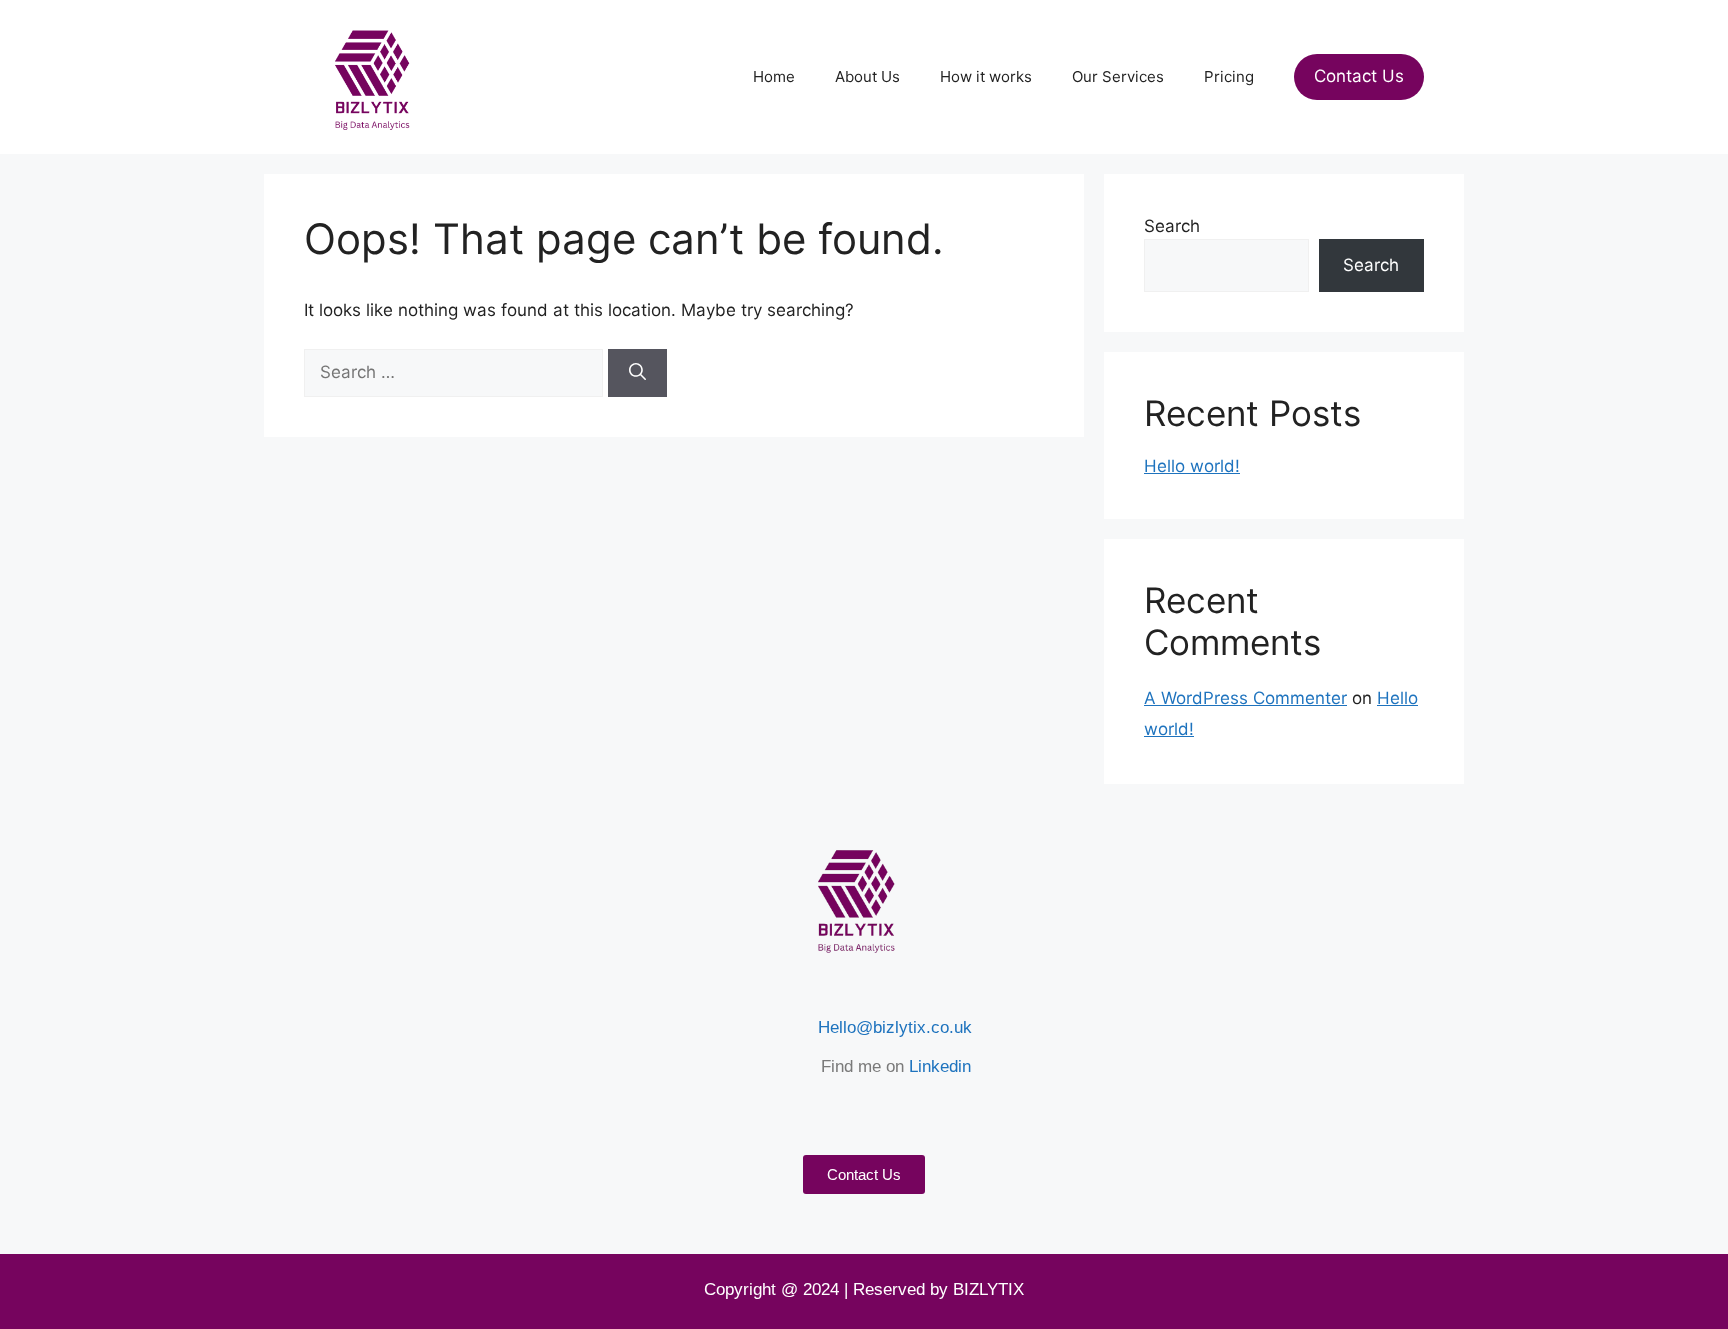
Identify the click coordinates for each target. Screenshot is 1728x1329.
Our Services (1118, 76)
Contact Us (1359, 76)
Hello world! (1192, 466)
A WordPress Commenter (1245, 698)
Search (1172, 226)
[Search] (637, 373)
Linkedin (940, 1066)
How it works (986, 76)
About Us (867, 76)
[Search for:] (456, 372)
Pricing (1229, 76)
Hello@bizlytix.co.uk (895, 1027)
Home (774, 76)
